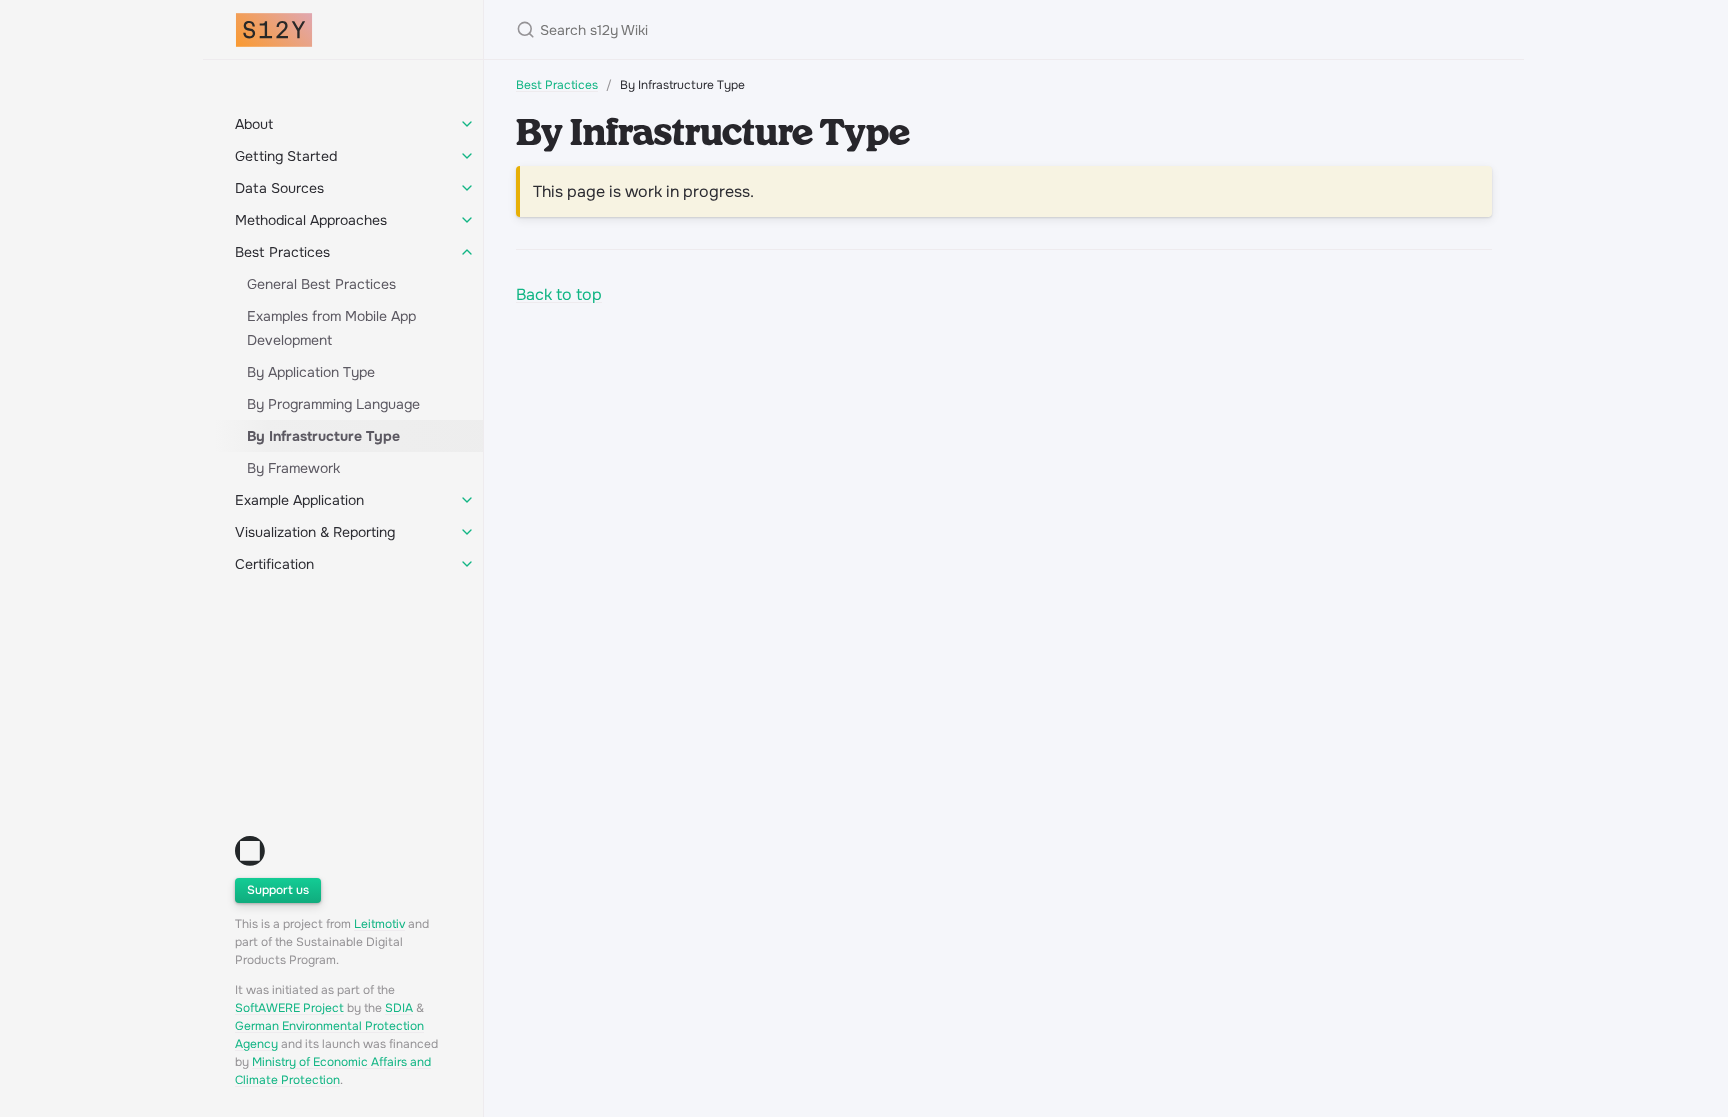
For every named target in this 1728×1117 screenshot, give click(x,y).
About (254, 124)
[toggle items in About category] (467, 124)
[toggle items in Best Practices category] (467, 252)
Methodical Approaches (311, 220)
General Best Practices (321, 284)
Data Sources (279, 188)
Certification (274, 564)
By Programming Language (333, 404)
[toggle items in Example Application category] (467, 500)
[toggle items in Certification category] (467, 564)
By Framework (293, 468)
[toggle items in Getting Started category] (467, 156)
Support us (278, 890)
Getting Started (286, 156)
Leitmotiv (379, 924)
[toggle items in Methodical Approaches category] (467, 220)
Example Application (299, 500)
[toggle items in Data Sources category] (467, 188)
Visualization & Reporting (315, 532)
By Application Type (311, 372)
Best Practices (282, 252)
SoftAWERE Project (289, 1008)
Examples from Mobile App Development (331, 328)
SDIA (399, 1008)
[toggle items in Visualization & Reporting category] (467, 532)
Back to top (559, 294)
